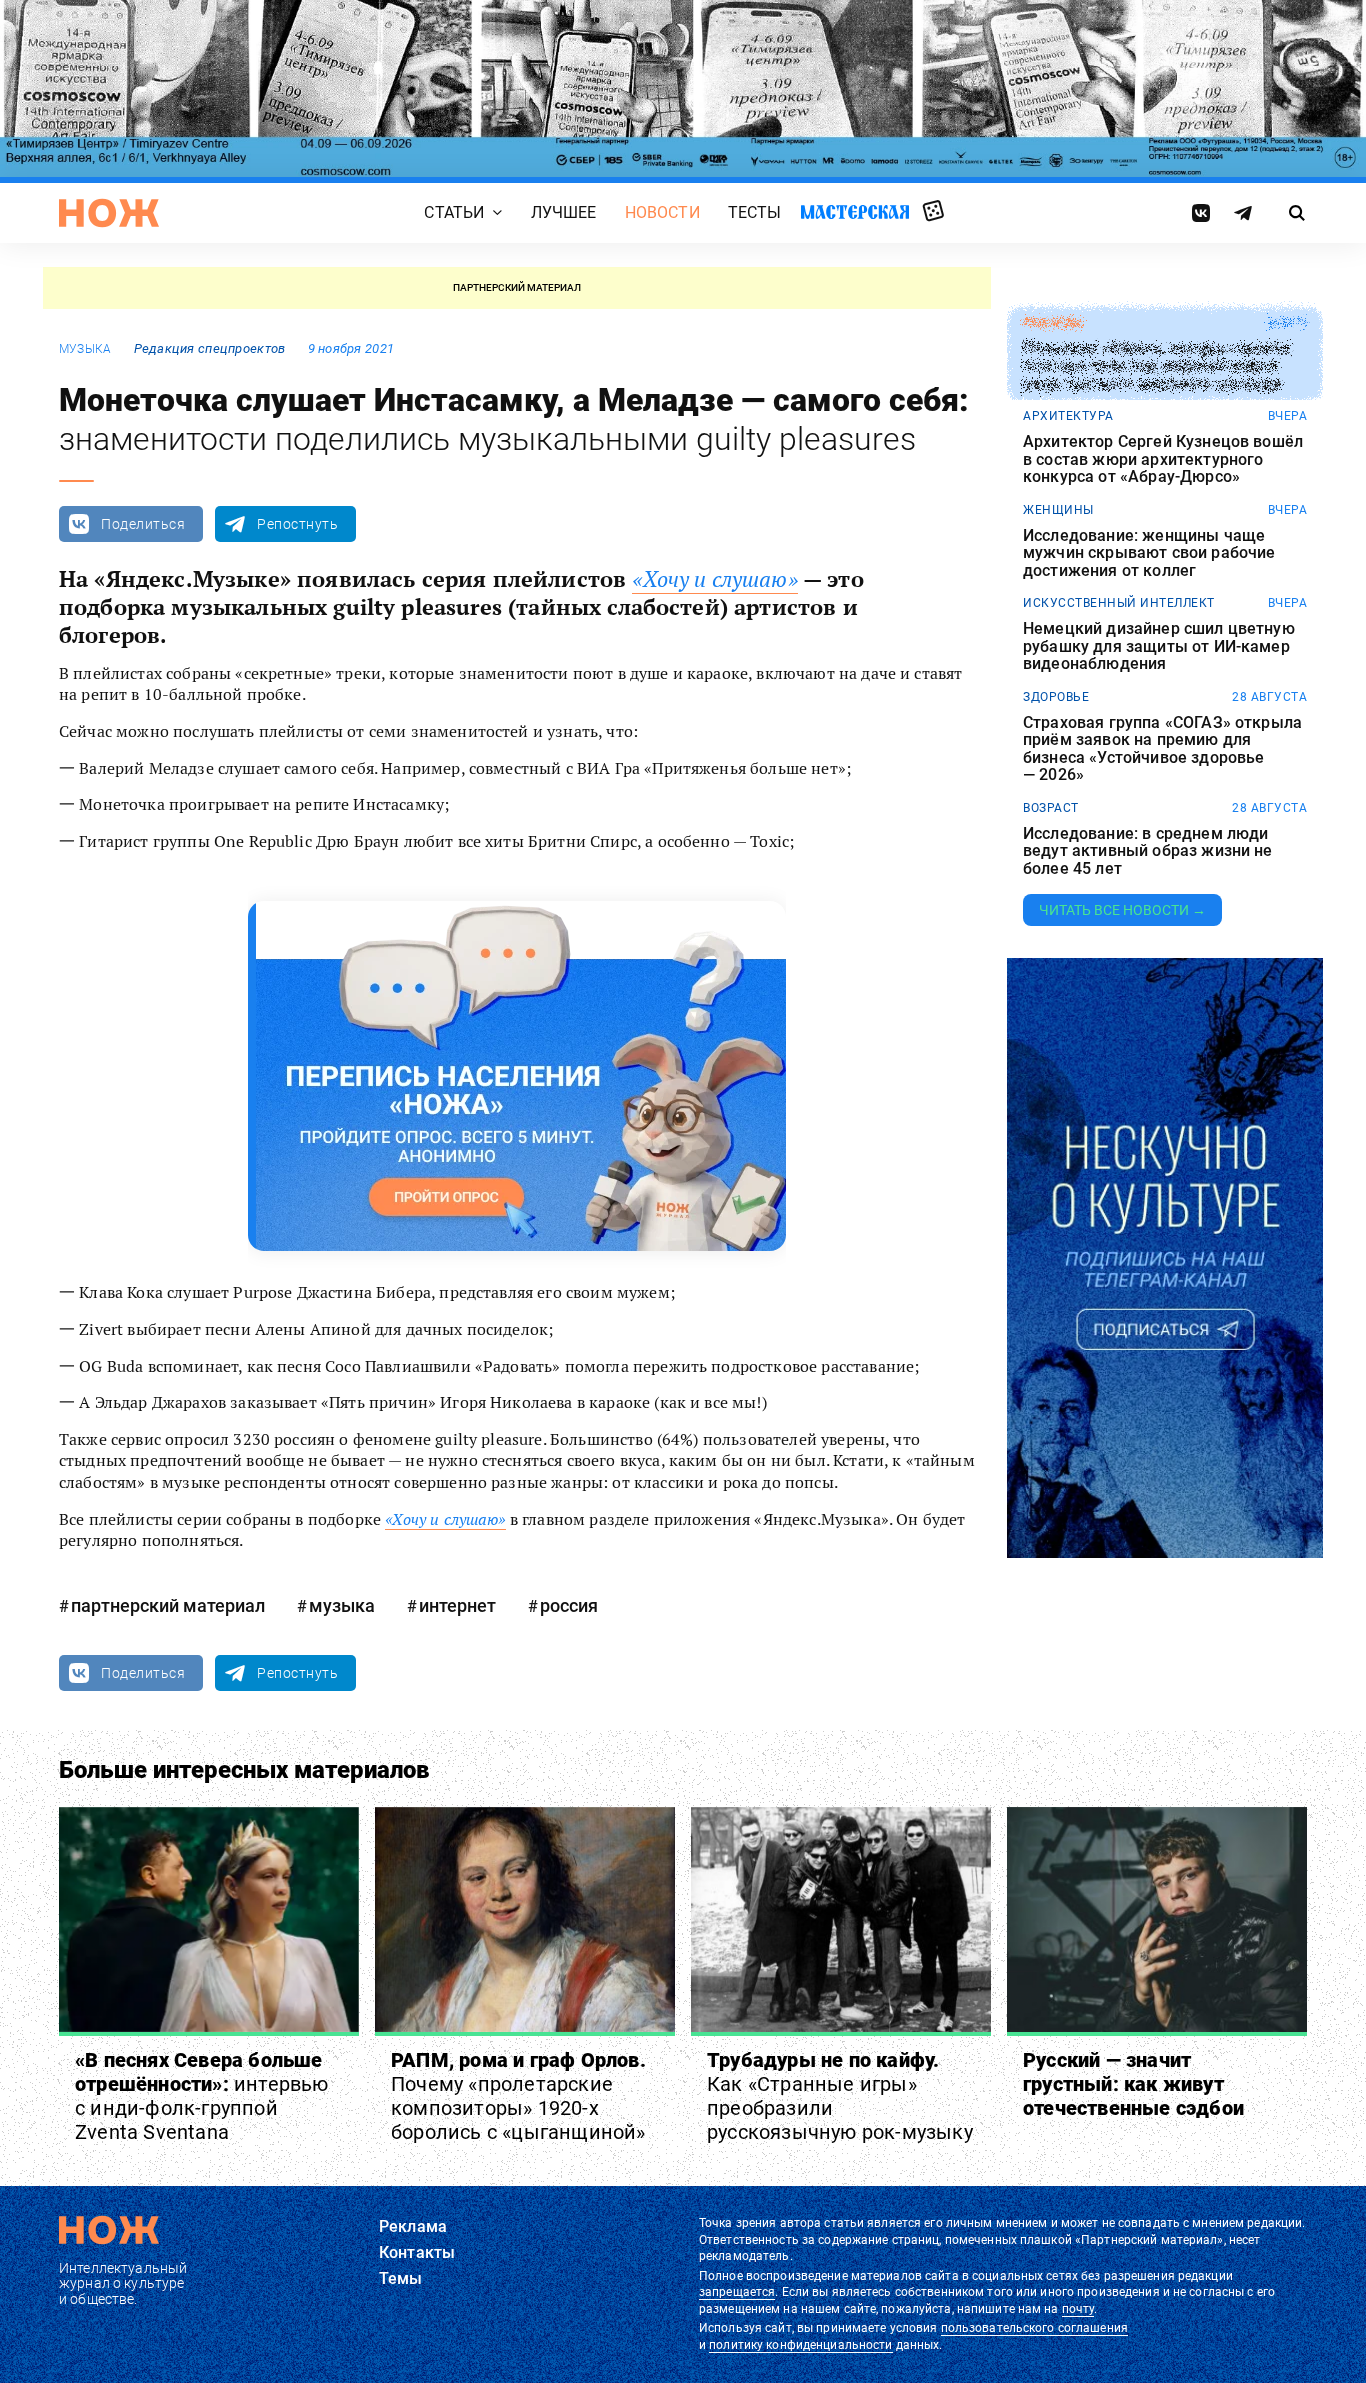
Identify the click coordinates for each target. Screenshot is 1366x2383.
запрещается (737, 2292)
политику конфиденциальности (800, 2345)
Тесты (755, 213)
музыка (85, 349)
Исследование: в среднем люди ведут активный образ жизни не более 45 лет (1148, 851)
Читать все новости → (1122, 910)
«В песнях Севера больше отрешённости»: (202, 2096)
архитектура (1068, 416)
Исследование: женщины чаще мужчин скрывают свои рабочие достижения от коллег (1149, 553)
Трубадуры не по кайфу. (840, 2096)
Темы (401, 2278)
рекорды (1053, 323)
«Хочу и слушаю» (714, 579)
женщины (1058, 510)
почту (1078, 2309)
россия (569, 1605)
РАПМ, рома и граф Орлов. (518, 2096)
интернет (457, 1605)
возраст (1051, 808)
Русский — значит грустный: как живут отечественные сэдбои (1133, 2084)
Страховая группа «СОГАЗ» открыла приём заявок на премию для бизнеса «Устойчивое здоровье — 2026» (1162, 749)
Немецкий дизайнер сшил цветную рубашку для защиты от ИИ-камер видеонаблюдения (1159, 646)
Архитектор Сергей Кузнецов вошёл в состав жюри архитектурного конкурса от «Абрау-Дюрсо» (1163, 459)
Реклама (413, 2226)
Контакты (417, 2252)
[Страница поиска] (1297, 213)
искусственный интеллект (1119, 603)
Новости (662, 213)
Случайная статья (933, 212)
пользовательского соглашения (1034, 2328)
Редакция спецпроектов (210, 348)
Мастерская (855, 212)
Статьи (454, 213)
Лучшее (564, 213)
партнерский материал (168, 1605)
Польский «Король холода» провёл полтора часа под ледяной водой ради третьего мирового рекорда (1157, 365)
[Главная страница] (109, 213)
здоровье (1056, 697)
